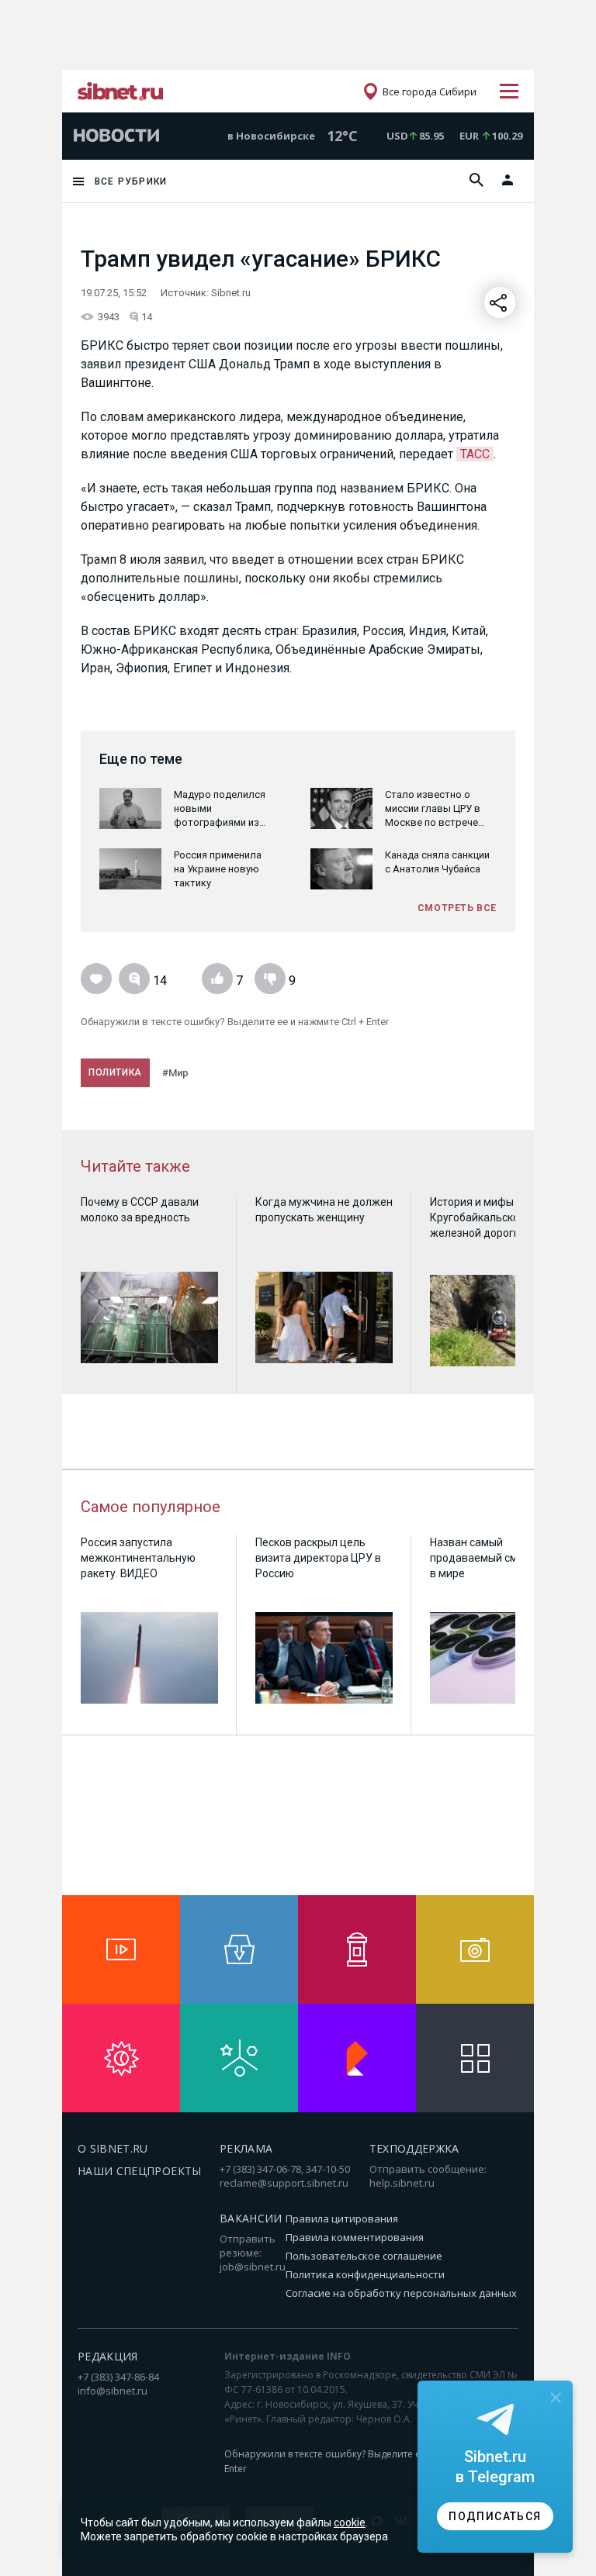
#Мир (175, 1073)
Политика (115, 1072)
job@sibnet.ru (253, 2267)
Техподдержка (414, 2148)
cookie (350, 2522)
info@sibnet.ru (113, 2391)
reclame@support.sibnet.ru (284, 2183)
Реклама (246, 2148)
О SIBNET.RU (113, 2148)
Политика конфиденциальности (365, 2274)
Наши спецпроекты (140, 2171)
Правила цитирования (342, 2219)
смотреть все (457, 908)
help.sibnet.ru (402, 2183)
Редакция (108, 2356)
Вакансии (251, 2218)
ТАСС (475, 454)
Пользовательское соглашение (364, 2256)
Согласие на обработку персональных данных (401, 2293)
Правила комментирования (355, 2237)
